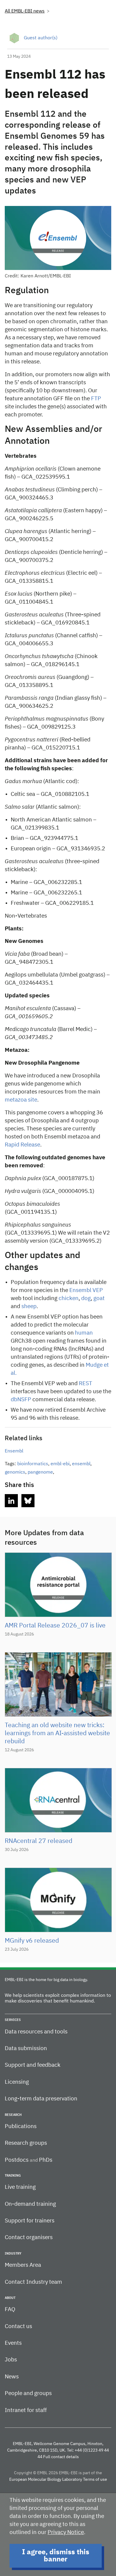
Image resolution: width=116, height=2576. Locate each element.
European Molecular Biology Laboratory (46, 2480)
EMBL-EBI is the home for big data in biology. (46, 1980)
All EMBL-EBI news (25, 11)
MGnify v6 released (32, 1941)
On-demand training (30, 2204)
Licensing (17, 2082)
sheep (28, 1306)
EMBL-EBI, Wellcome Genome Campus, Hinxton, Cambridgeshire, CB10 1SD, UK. (55, 2447)
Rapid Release (22, 1145)
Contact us (18, 2326)
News (12, 2377)
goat (98, 1298)
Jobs (11, 2360)
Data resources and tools (36, 2032)
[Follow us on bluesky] (28, 1501)
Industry (13, 2254)
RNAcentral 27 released (39, 1841)
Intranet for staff (26, 2410)
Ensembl (14, 1451)
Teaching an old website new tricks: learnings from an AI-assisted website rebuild (57, 1734)
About (10, 2298)
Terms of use (95, 2480)
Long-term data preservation (41, 2099)
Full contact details (61, 2457)
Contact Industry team (33, 2282)
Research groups (26, 2143)
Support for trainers (30, 2221)
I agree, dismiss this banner (56, 2556)
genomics (15, 1472)
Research (13, 2115)
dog (85, 1298)
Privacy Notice (66, 2532)
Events (13, 2343)
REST (85, 1384)
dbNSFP (21, 1400)
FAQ (10, 2309)
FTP (95, 399)
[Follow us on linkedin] (11, 1501)
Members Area (23, 2265)
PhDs (46, 2160)
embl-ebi (60, 1464)
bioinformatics (33, 1464)
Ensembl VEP (86, 1290)
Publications (21, 2126)
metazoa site (21, 1100)
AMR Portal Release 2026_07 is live (55, 1626)
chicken (68, 1298)
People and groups (28, 2393)
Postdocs (17, 2160)
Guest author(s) (41, 38)
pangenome (40, 1472)
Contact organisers (29, 2237)
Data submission (26, 2048)
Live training (20, 2187)
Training (13, 2176)
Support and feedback (33, 2065)
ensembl (81, 1464)
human (83, 1333)
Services (13, 2020)
